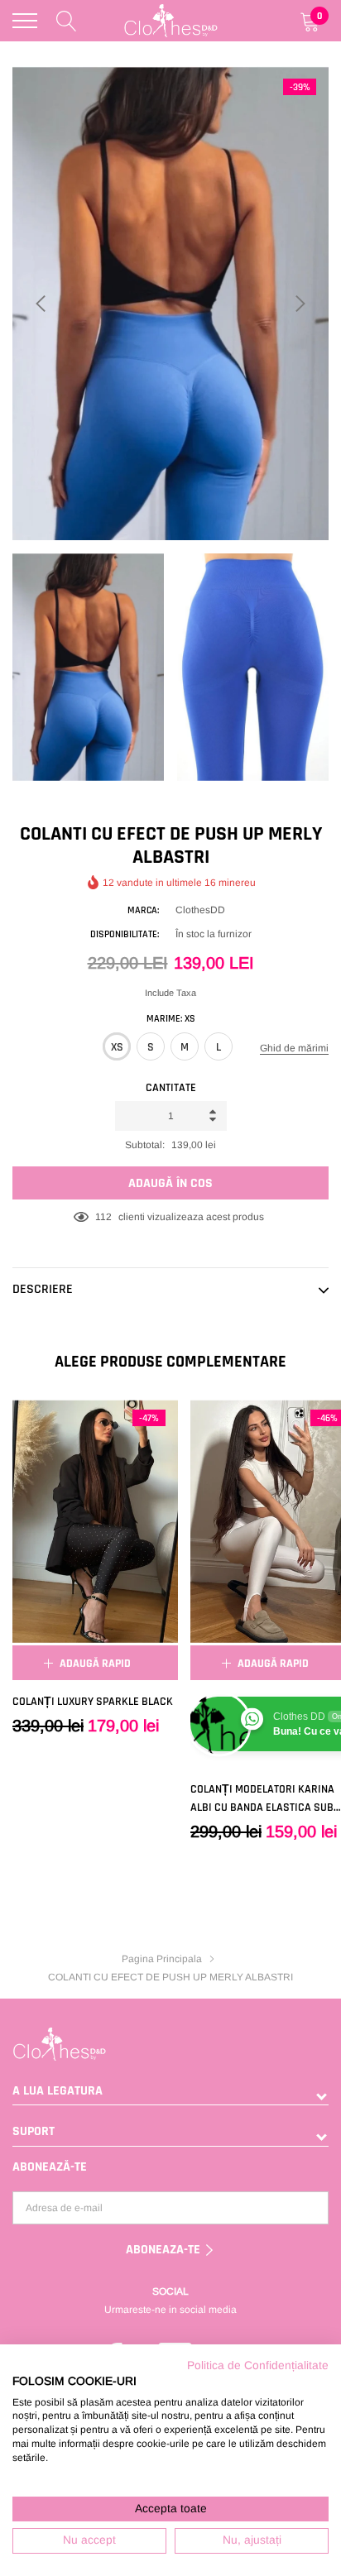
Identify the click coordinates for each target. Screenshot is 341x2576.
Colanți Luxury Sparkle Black (93, 1702)
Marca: (143, 910)
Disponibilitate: (125, 934)
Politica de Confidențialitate (258, 2365)
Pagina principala (162, 1959)
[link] (95, 1521)
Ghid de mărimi (294, 1048)
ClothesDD (200, 910)
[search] (67, 21)
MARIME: (171, 1019)
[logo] (171, 21)
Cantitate (171, 1088)
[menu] (25, 21)
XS (117, 1047)
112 (103, 1217)
